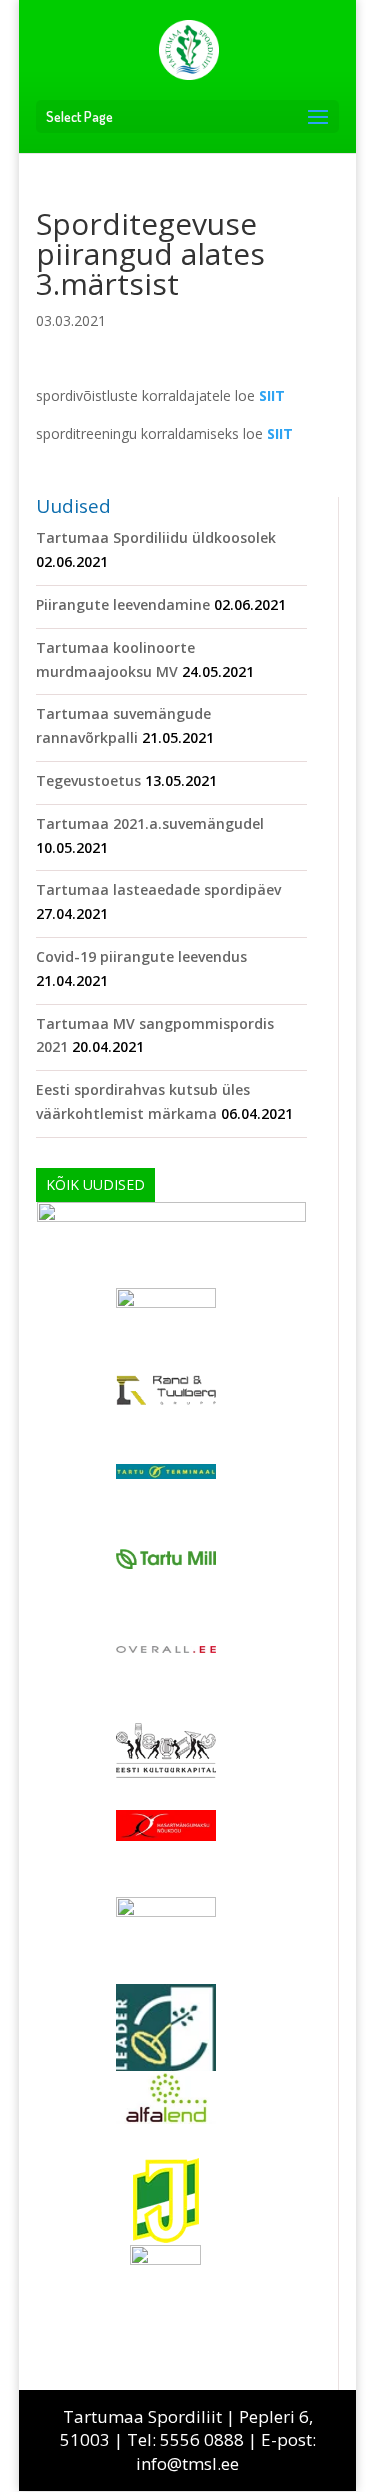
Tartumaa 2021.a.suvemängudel (150, 823)
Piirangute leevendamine (123, 604)
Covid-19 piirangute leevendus (141, 956)
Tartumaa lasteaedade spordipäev (158, 889)
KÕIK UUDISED (95, 1184)
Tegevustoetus (88, 780)
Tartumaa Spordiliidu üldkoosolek (156, 537)
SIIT (272, 395)
